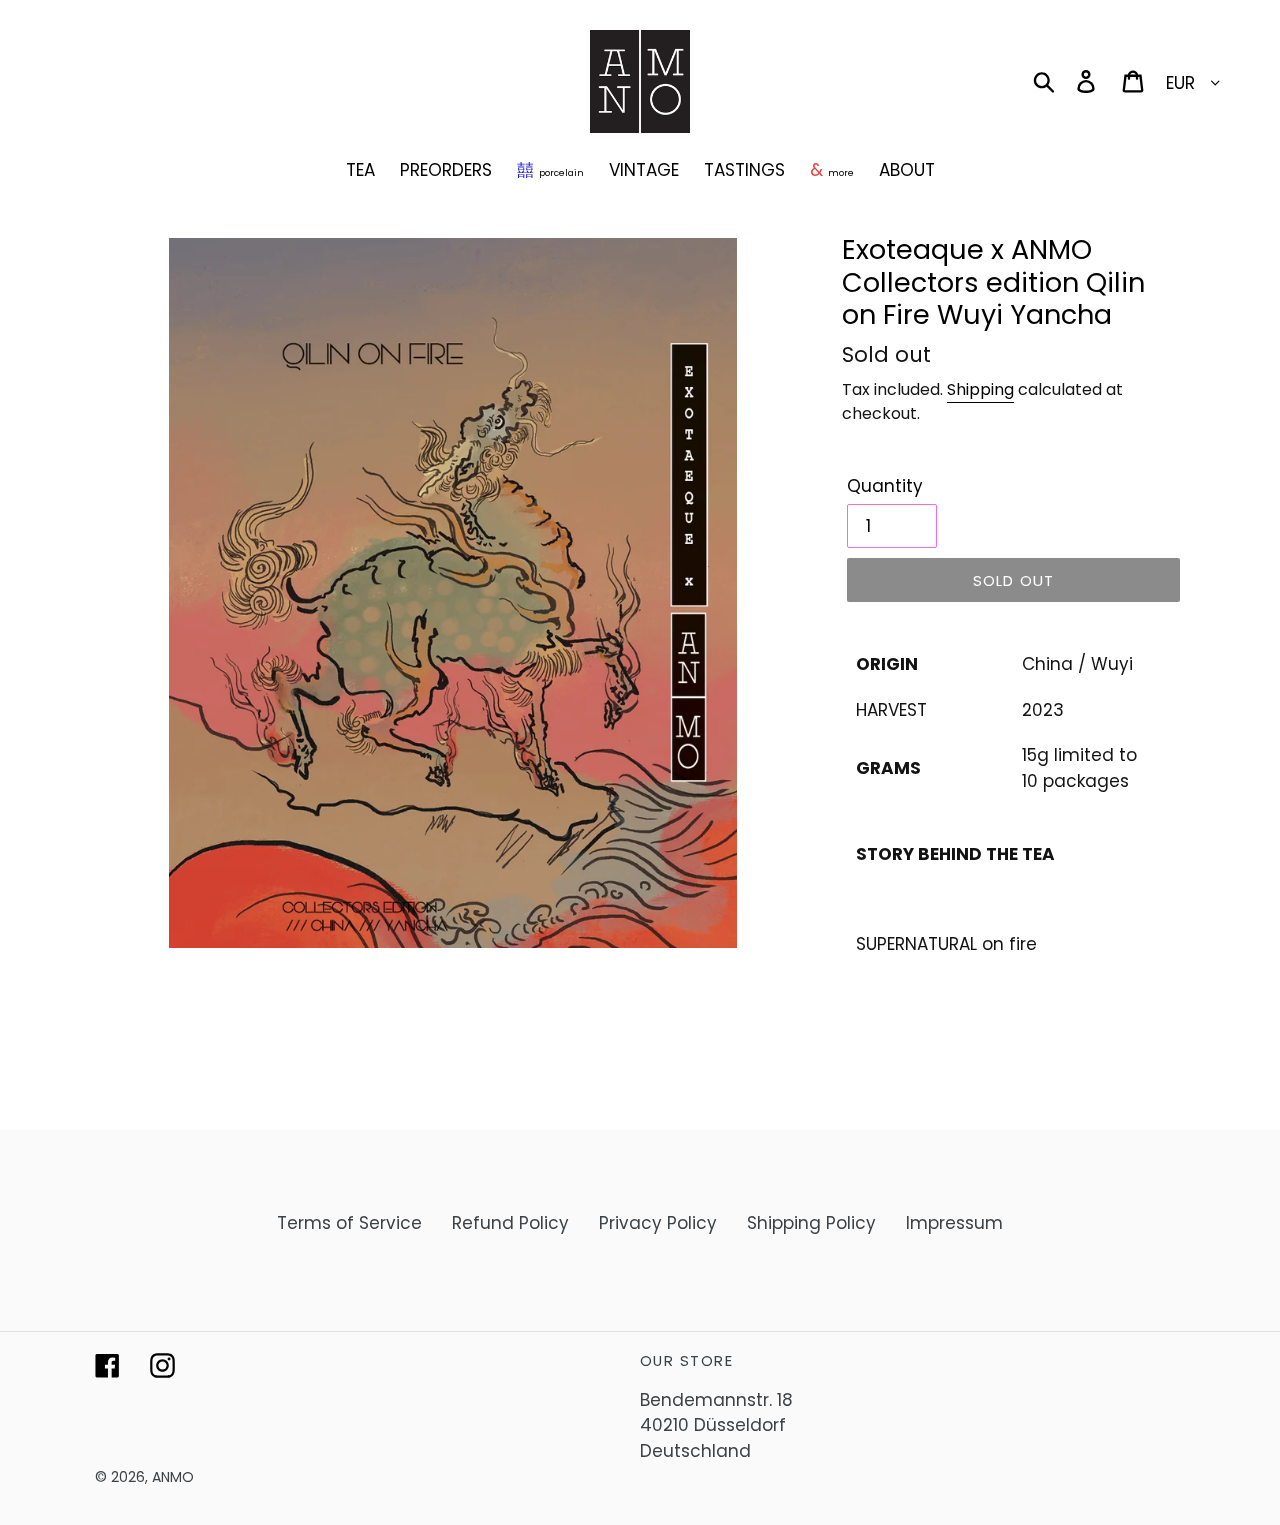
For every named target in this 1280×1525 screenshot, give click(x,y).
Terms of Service (349, 1223)
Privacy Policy (658, 1223)
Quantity (885, 486)
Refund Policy (510, 1223)
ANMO (173, 1477)
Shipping (980, 389)
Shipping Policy (811, 1223)
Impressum (954, 1223)
